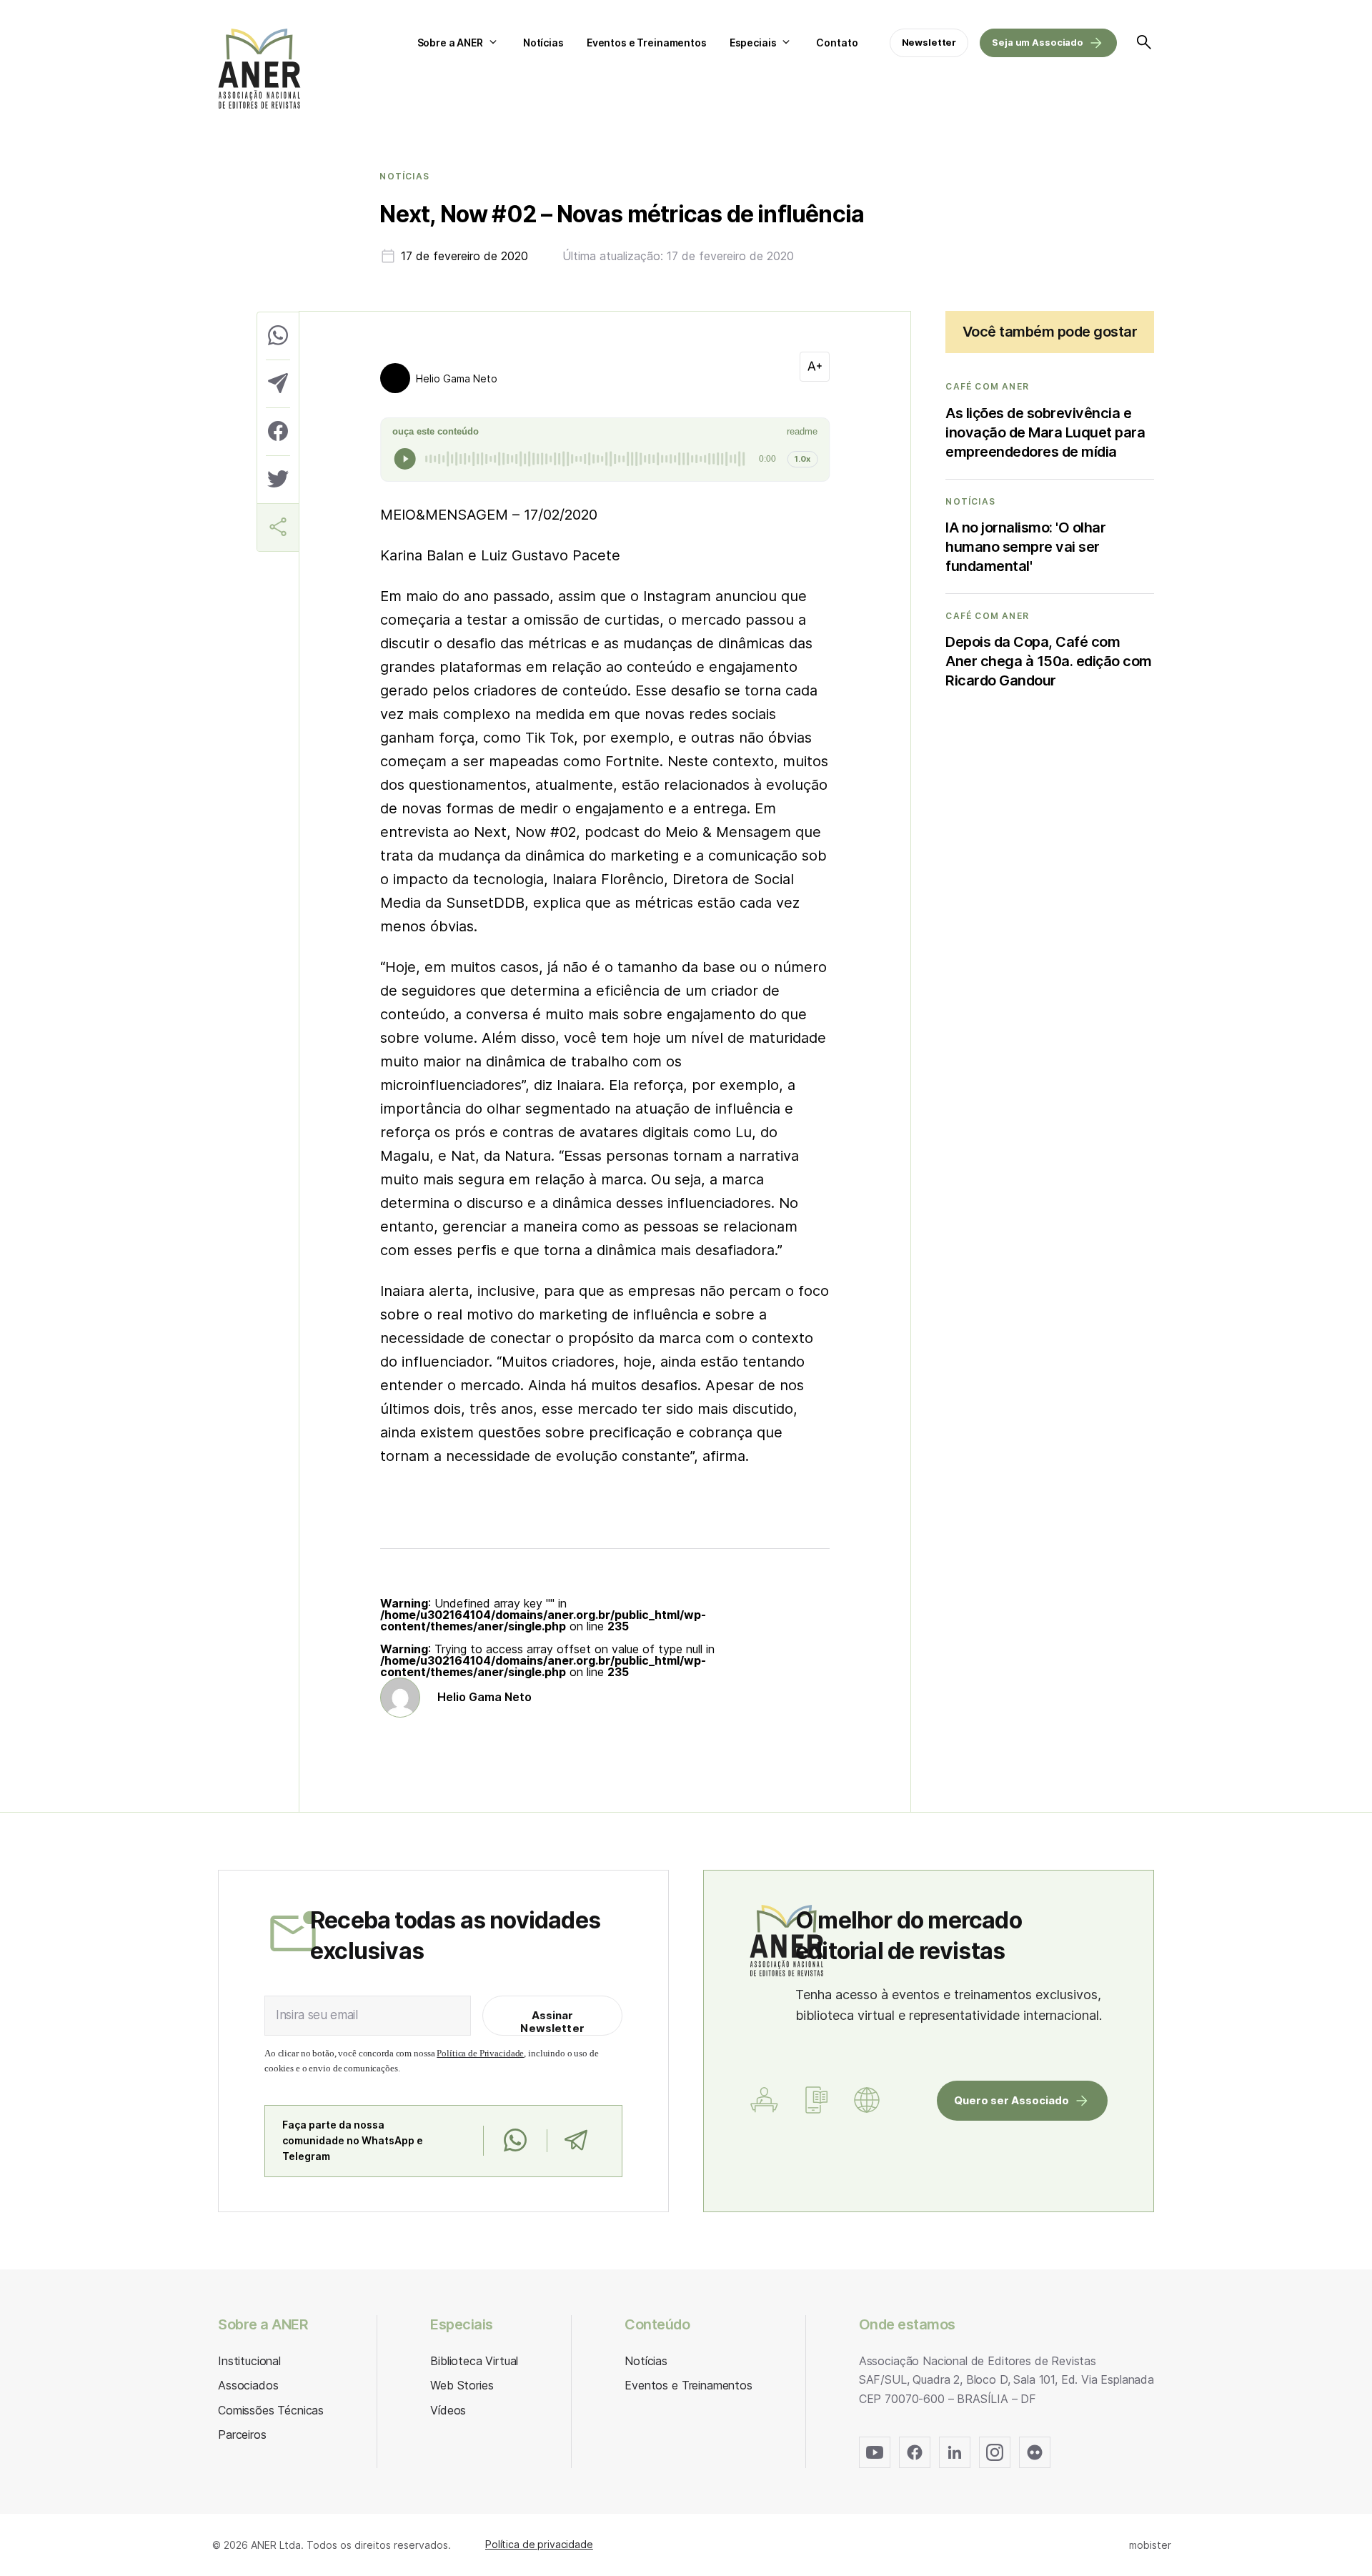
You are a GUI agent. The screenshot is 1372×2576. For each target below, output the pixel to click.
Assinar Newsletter (552, 2022)
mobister (1150, 2545)
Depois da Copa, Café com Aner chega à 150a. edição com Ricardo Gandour (1049, 661)
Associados (248, 2385)
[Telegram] (576, 2141)
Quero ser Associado (1011, 2100)
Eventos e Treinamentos (647, 43)
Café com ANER (987, 387)
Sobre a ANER (450, 43)
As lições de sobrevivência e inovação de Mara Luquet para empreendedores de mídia (1045, 432)
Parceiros (242, 2434)
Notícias (543, 43)
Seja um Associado (1038, 42)
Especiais (753, 43)
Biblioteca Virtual (474, 2361)
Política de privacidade (539, 2544)
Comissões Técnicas (271, 2410)
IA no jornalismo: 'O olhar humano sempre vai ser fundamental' (1025, 547)
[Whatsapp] (515, 2141)
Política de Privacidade (480, 2053)
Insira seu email (317, 2015)
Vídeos (448, 2410)
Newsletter (929, 42)
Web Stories (462, 2385)
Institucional (249, 2361)
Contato (837, 43)
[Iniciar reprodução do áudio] (405, 459)
